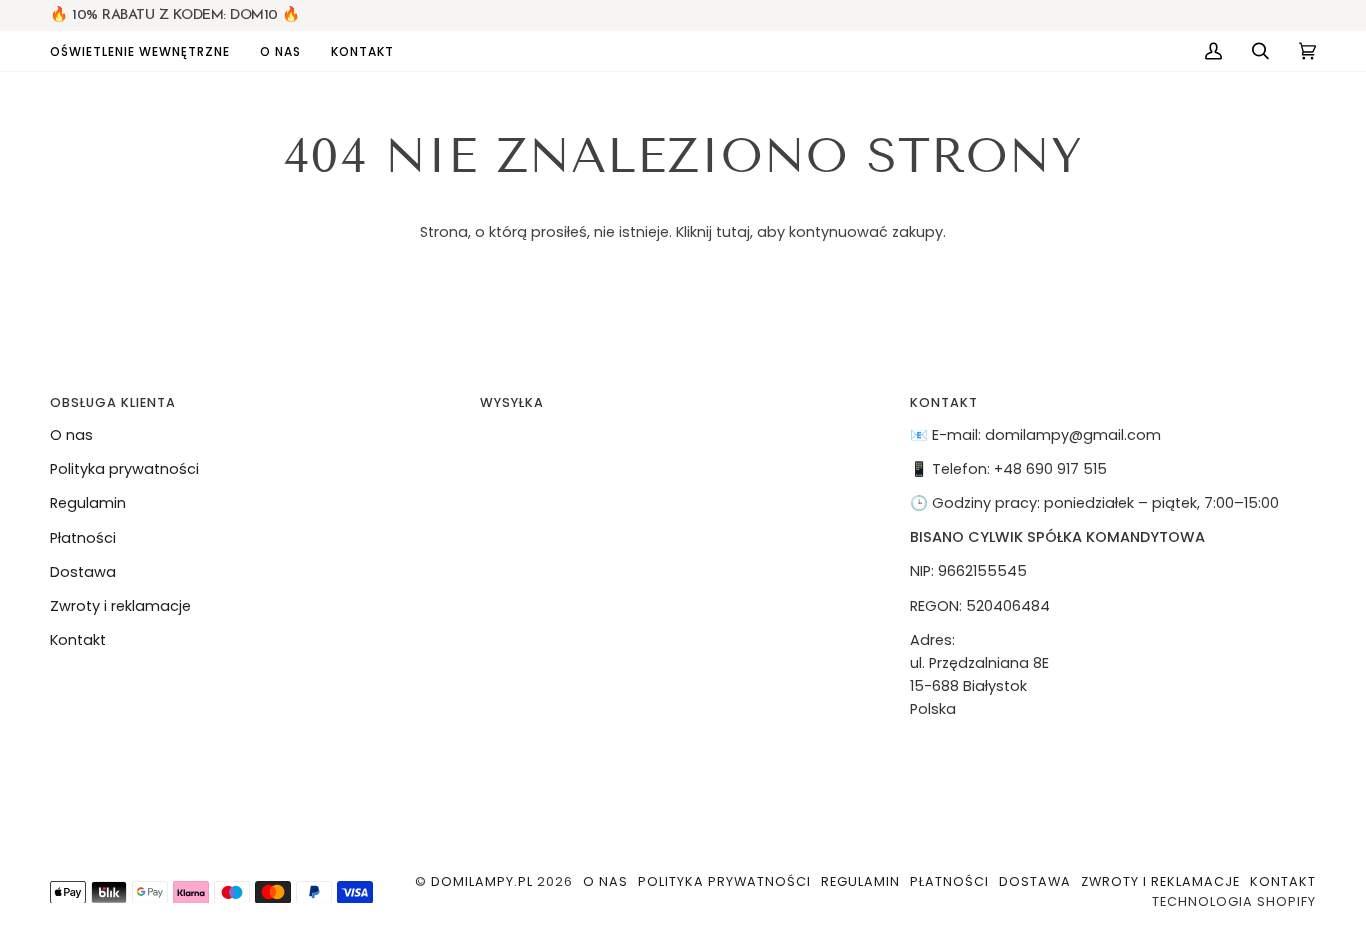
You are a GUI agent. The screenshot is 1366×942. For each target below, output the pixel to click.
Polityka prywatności (124, 469)
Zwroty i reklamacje (120, 606)
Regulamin (88, 503)
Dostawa (83, 572)
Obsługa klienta (113, 402)
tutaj (733, 232)
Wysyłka (512, 402)
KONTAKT (944, 402)
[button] (147, 51)
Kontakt (78, 640)
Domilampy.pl (482, 881)
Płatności (83, 538)
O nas (71, 435)
